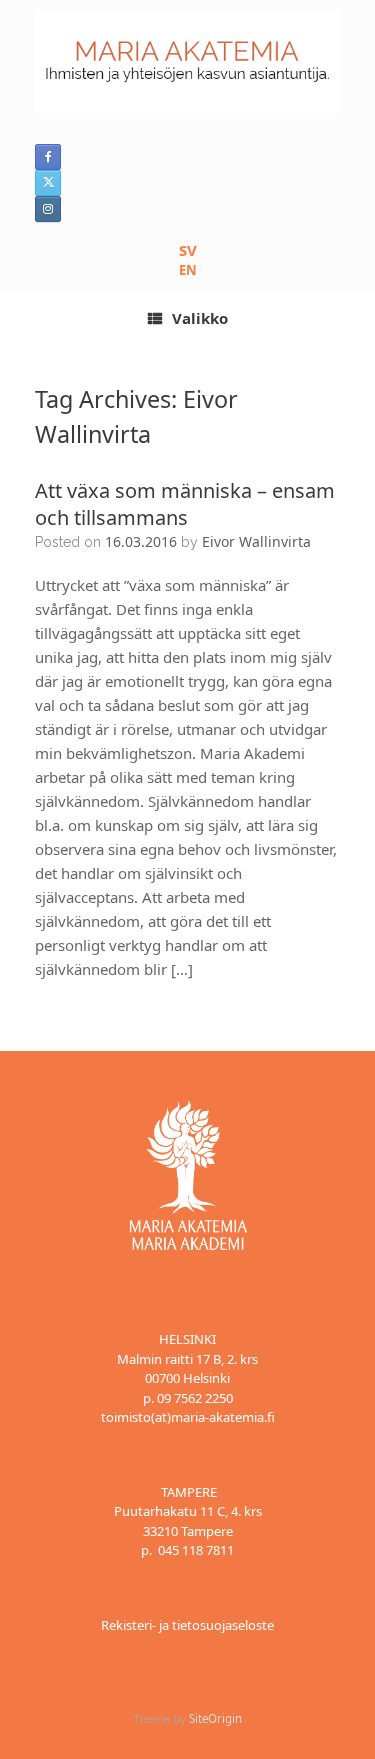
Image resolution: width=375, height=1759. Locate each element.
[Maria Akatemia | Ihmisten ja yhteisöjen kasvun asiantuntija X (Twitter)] (48, 183)
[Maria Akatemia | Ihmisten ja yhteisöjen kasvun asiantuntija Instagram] (48, 209)
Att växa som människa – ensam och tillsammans (185, 504)
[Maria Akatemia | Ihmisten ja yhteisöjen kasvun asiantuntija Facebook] (48, 157)
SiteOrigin (215, 1718)
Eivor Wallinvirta (256, 541)
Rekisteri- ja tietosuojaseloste (187, 1625)
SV (188, 250)
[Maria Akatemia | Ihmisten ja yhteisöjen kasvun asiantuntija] (187, 62)
